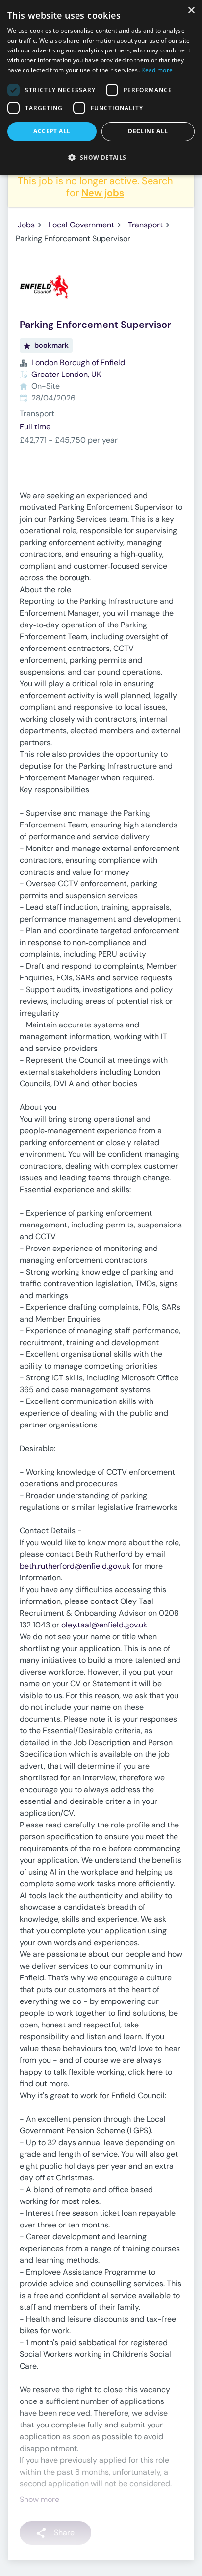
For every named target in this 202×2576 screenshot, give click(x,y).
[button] (101, 157)
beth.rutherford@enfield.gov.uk (75, 1566)
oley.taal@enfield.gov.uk (104, 1625)
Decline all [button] (148, 131)
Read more (157, 70)
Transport (145, 225)
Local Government (81, 225)
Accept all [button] (52, 131)
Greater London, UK (66, 374)
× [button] (191, 11)
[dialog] (101, 87)
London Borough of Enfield (78, 363)
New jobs (103, 193)
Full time (35, 427)
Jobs (26, 225)
